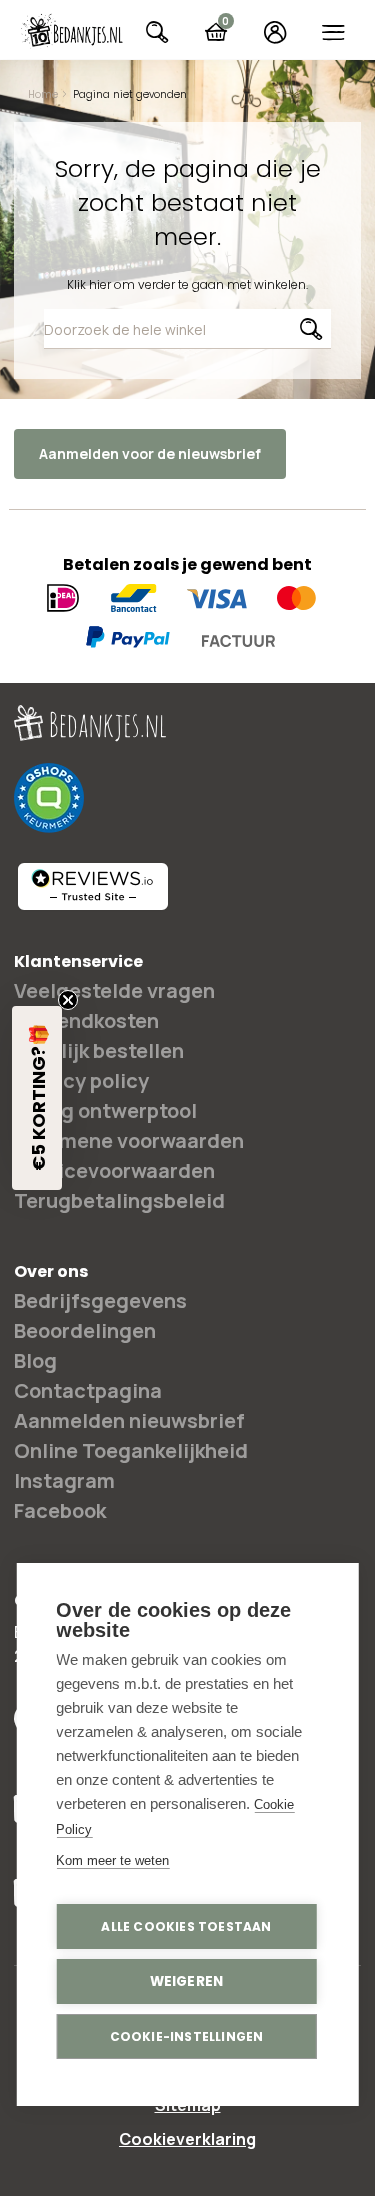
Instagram (64, 1480)
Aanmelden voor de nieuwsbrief (150, 453)
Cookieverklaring (187, 2139)
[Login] (274, 32)
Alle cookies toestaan (186, 1926)
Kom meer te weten (112, 1860)
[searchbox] (187, 329)
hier (100, 284)
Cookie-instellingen (187, 2036)
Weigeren (187, 1981)
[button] (37, 1098)
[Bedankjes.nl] (72, 31)
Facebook (60, 1510)
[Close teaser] (68, 1000)
